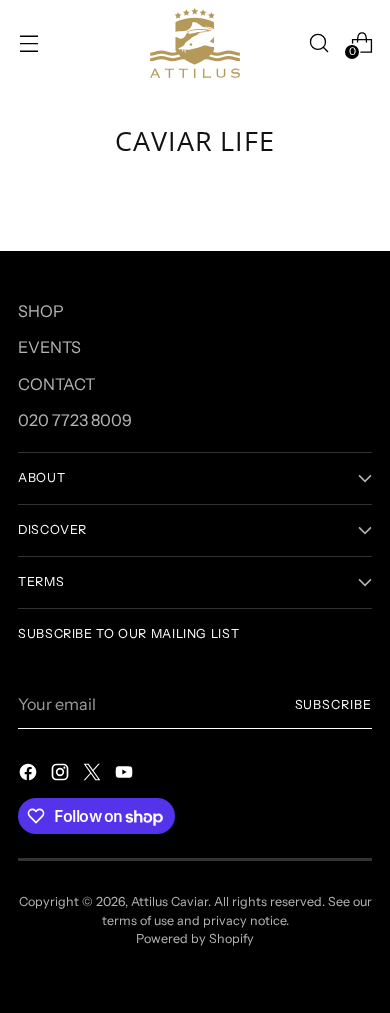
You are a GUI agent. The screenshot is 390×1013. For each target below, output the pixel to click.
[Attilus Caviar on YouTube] (126, 775)
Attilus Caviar (169, 901)
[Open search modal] (318, 42)
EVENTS (49, 347)
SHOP (41, 311)
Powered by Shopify (195, 938)
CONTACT (56, 384)
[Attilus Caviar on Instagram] (62, 775)
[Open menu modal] (28, 42)
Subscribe (333, 704)
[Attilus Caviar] (195, 43)
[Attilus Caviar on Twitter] (94, 775)
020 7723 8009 (75, 420)
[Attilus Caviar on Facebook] (30, 775)
